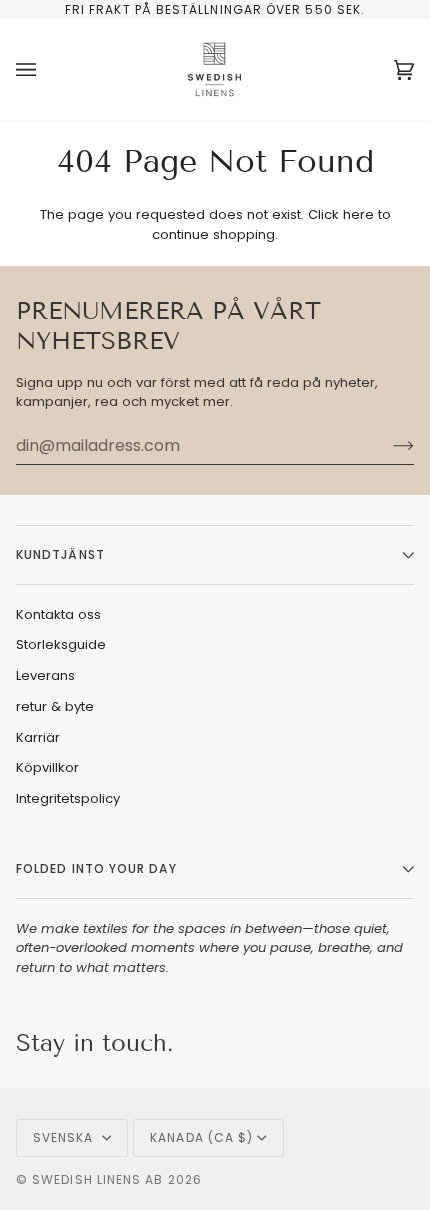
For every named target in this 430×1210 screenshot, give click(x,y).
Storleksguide (61, 644)
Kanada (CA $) (201, 1137)
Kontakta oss (58, 614)
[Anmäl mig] (387, 445)
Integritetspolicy (68, 798)
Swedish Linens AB (97, 1179)
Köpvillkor (47, 767)
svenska (65, 1137)
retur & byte (55, 706)
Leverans (45, 675)
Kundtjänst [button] (60, 554)
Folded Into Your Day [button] (96, 868)
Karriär (38, 737)
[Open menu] (46, 69)
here (358, 214)
